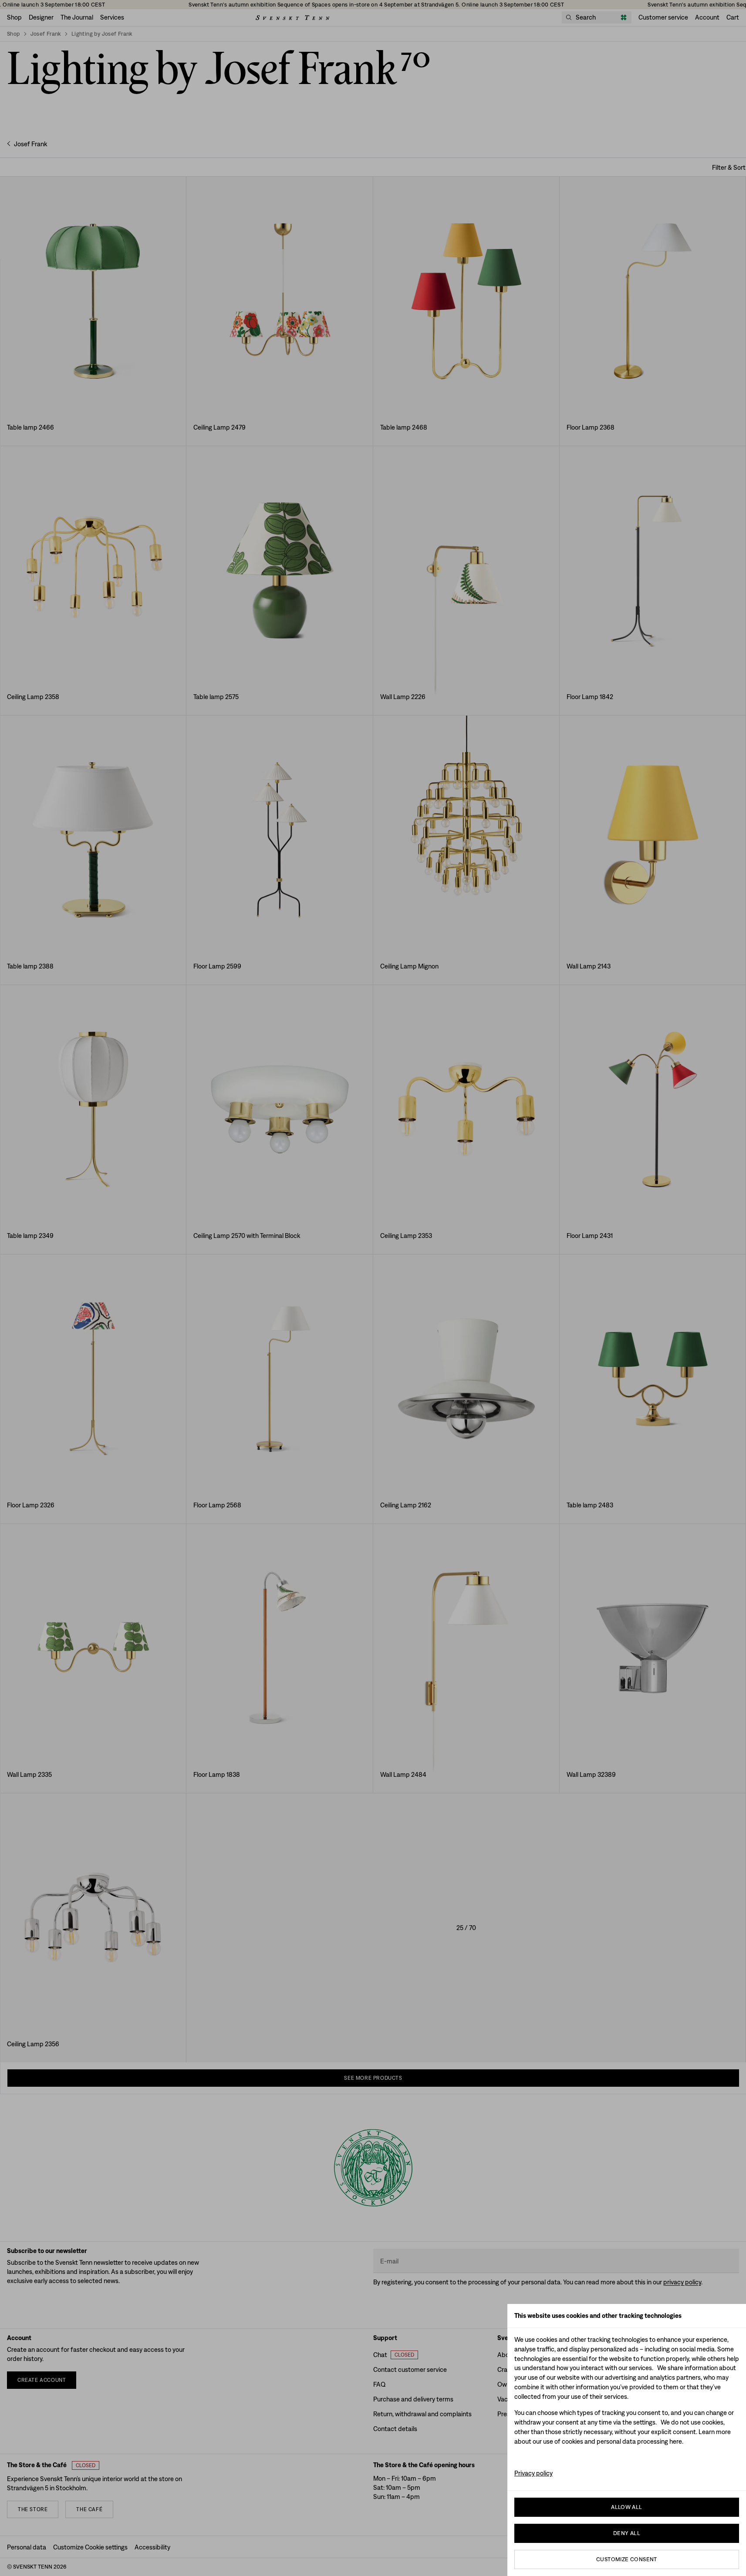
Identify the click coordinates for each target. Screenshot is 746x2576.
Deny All (627, 2533)
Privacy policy (533, 2473)
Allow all (627, 2507)
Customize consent (627, 2559)
